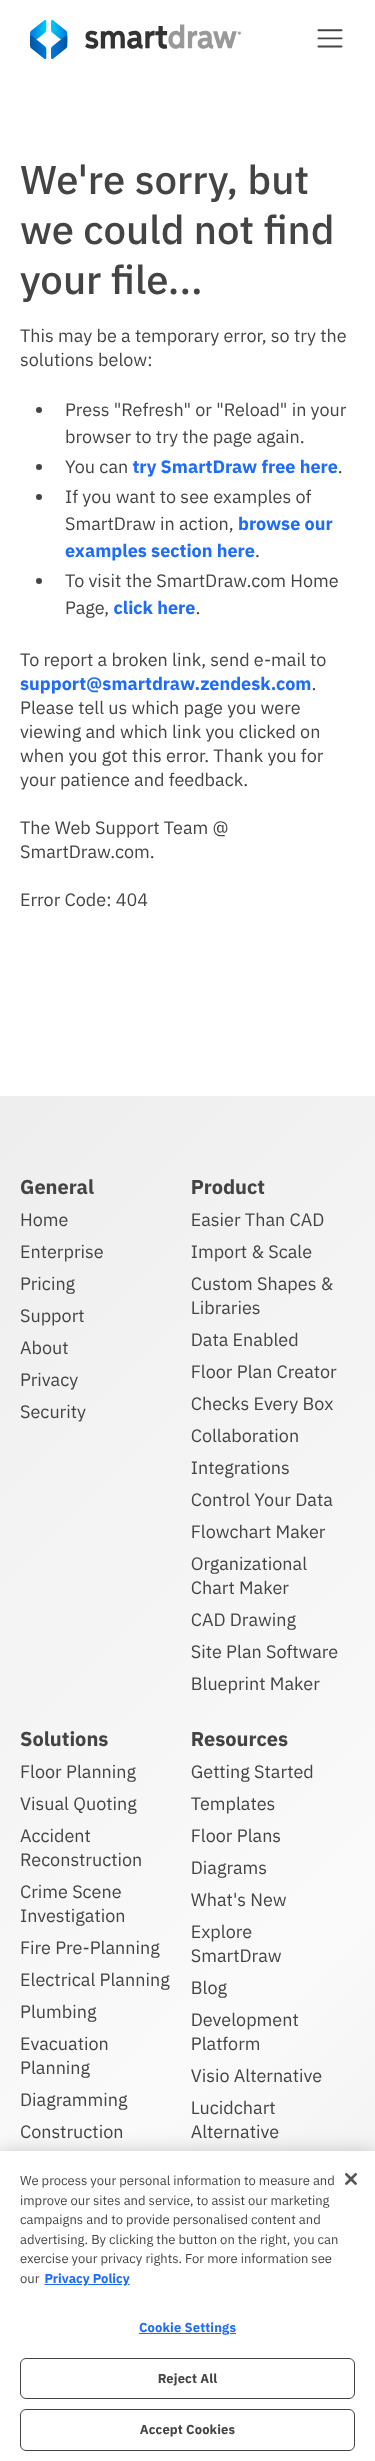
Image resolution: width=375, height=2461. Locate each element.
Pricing (47, 1283)
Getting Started (252, 1771)
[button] (330, 38)
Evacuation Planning (64, 2055)
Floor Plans (236, 1835)
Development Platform (245, 2031)
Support (52, 1315)
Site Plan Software (264, 1651)
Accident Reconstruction (81, 1847)
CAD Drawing (243, 1619)
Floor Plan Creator (264, 1371)
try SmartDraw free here (234, 466)
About (44, 1347)
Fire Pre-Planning (90, 1947)
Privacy (49, 1379)
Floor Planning (78, 1771)
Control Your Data (262, 1499)
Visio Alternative (256, 2075)
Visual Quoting (78, 1803)
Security (53, 1411)
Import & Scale (251, 1251)
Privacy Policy (86, 2278)
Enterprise (62, 1251)
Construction (71, 2131)
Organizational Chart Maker (249, 1575)
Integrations (240, 1467)
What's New (239, 1899)
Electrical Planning (95, 1979)
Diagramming (74, 2099)
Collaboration (245, 1435)
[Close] (351, 2179)
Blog (209, 1987)
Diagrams (229, 1867)
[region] (187, 2306)
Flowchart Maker (258, 1531)
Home (44, 1219)
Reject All (188, 2378)
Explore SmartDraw (236, 1943)
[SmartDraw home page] (135, 39)
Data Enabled (245, 1339)
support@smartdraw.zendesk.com (165, 683)
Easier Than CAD (258, 1219)
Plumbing (58, 2011)
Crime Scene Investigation (73, 1903)
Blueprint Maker (255, 1683)
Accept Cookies (187, 2429)
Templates (233, 1803)
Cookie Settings (187, 2327)
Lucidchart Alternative (235, 2119)
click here (154, 607)
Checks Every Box (262, 1403)
